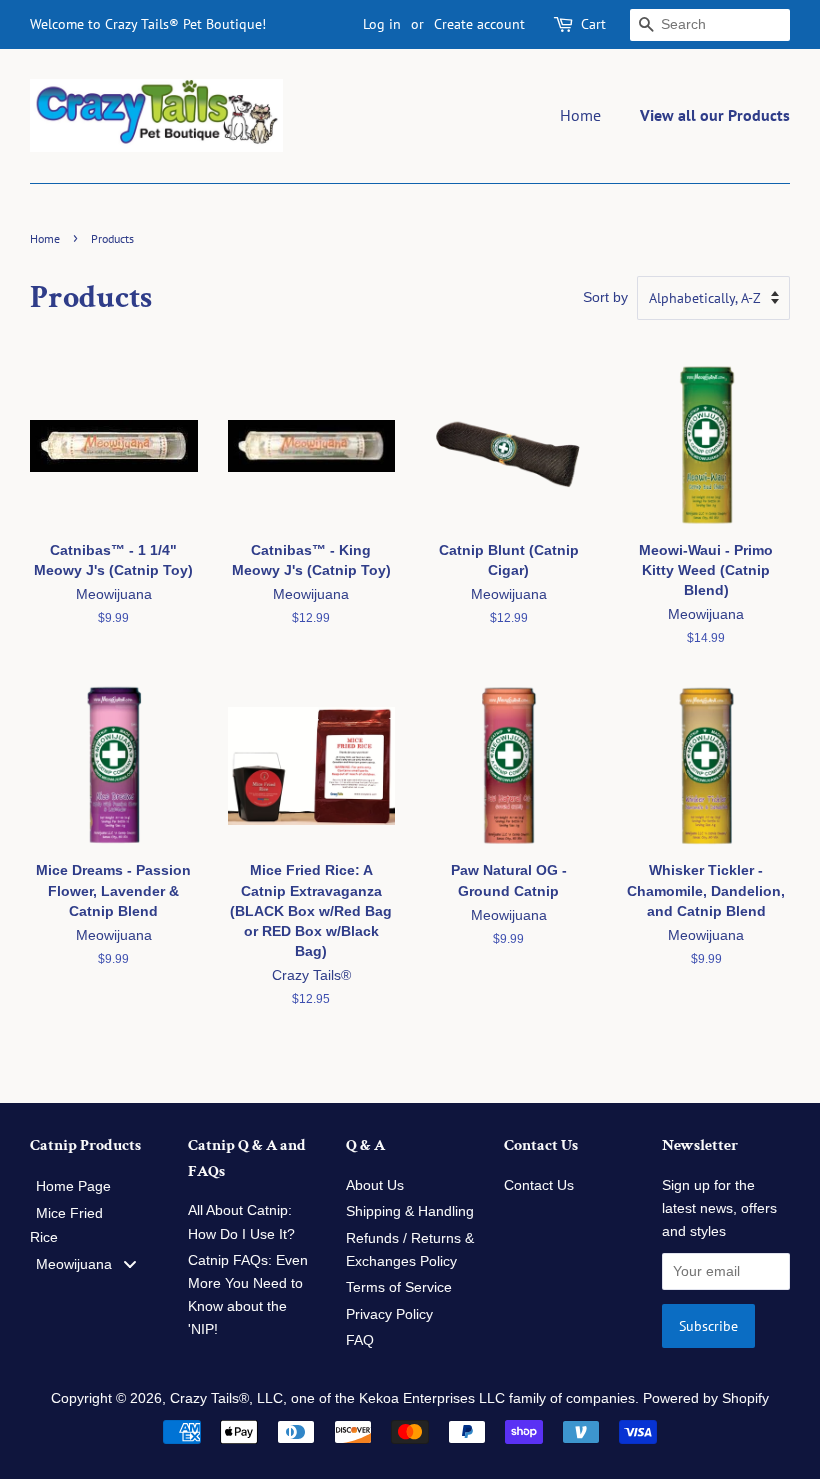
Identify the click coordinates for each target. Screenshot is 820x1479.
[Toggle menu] (130, 1264)
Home (580, 115)
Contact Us (539, 1185)
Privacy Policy (389, 1314)
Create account (479, 24)
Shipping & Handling (410, 1211)
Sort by (605, 297)
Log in (382, 24)
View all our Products (715, 115)
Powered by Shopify (706, 1398)
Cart (593, 24)
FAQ (360, 1340)
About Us (375, 1185)
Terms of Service (399, 1287)
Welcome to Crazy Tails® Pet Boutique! (148, 24)
